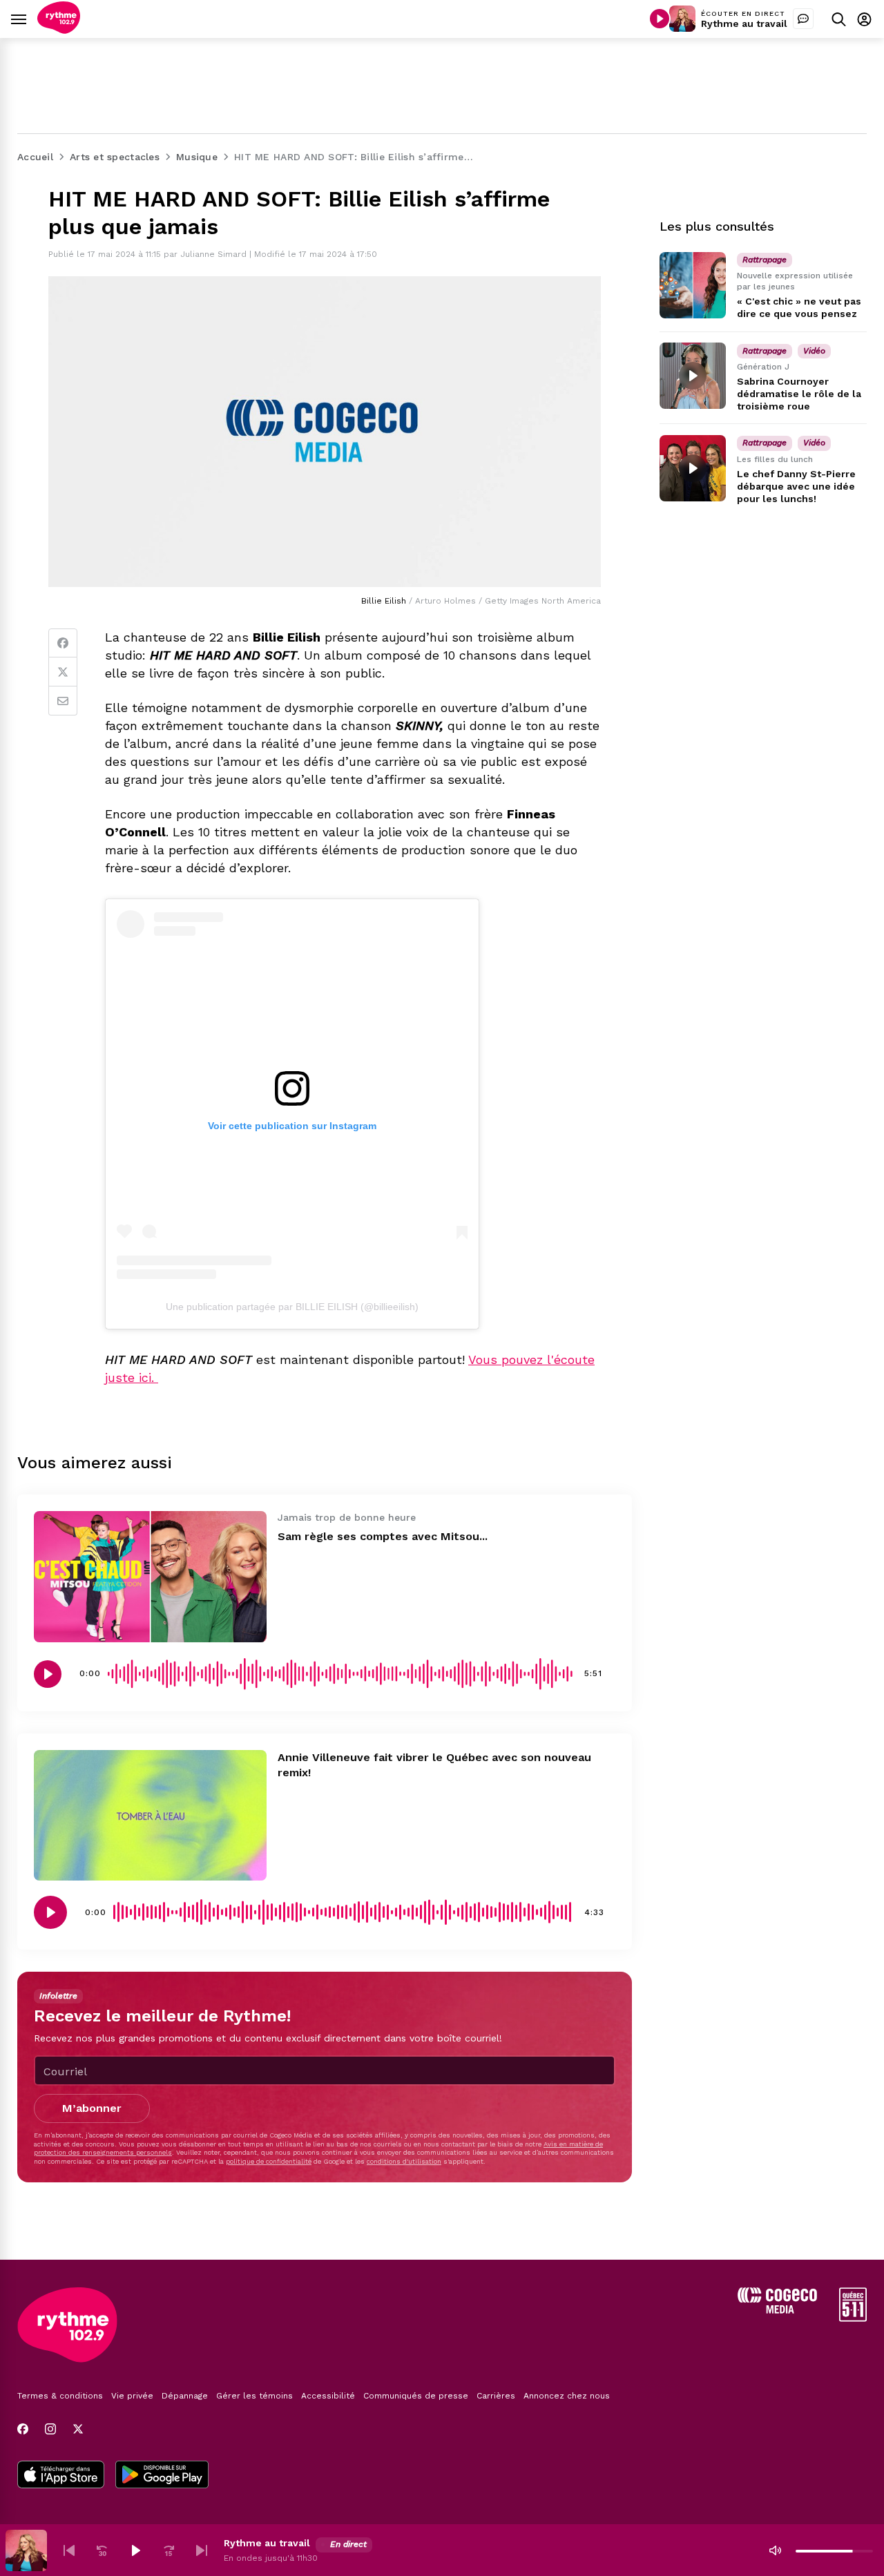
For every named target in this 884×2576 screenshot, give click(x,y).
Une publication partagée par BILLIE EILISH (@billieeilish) (292, 1307)
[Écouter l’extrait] (48, 1674)
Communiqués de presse (416, 2396)
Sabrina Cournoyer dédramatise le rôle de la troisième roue (799, 394)
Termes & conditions (60, 2396)
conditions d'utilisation (404, 2161)
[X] (78, 2429)
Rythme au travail (744, 23)
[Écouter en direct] (660, 19)
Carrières (496, 2396)
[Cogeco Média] (777, 2310)
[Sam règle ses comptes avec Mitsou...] (150, 1576)
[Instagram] (50, 2429)
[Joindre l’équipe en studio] (803, 19)
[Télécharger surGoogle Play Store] (162, 2476)
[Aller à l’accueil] (59, 30)
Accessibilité (328, 2396)
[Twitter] (63, 672)
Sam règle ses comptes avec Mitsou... (383, 1536)
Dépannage (185, 2396)
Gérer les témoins (254, 2396)
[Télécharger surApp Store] (61, 2476)
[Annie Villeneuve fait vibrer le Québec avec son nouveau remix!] (150, 1815)
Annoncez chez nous (567, 2396)
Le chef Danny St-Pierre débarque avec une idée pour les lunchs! (796, 486)
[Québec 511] (853, 2318)
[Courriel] (63, 701)
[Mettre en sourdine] (775, 2550)
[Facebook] (63, 643)
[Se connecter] (864, 19)
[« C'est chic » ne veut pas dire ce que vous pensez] (693, 285)
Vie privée (132, 2396)
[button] (69, 2550)
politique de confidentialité (269, 2161)
